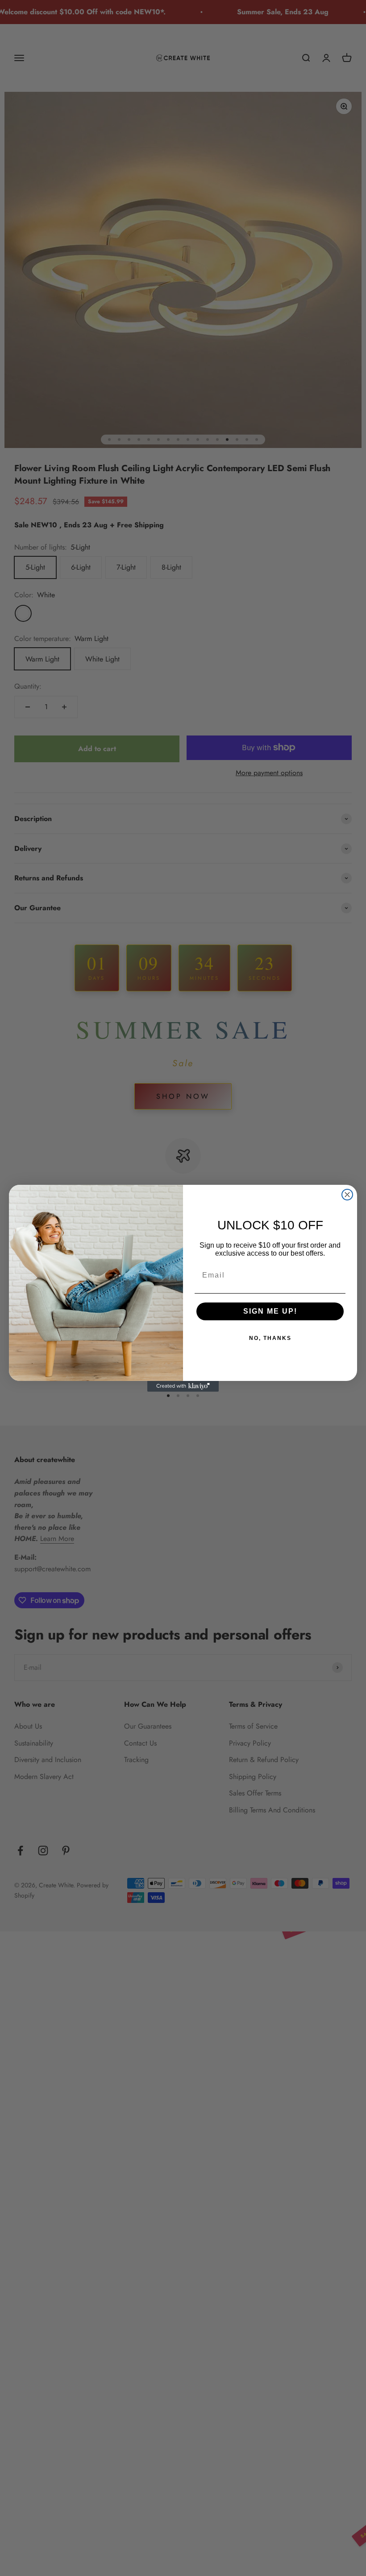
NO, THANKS (270, 1338)
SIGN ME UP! (270, 1311)
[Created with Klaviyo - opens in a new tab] (183, 1386)
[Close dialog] (347, 1195)
